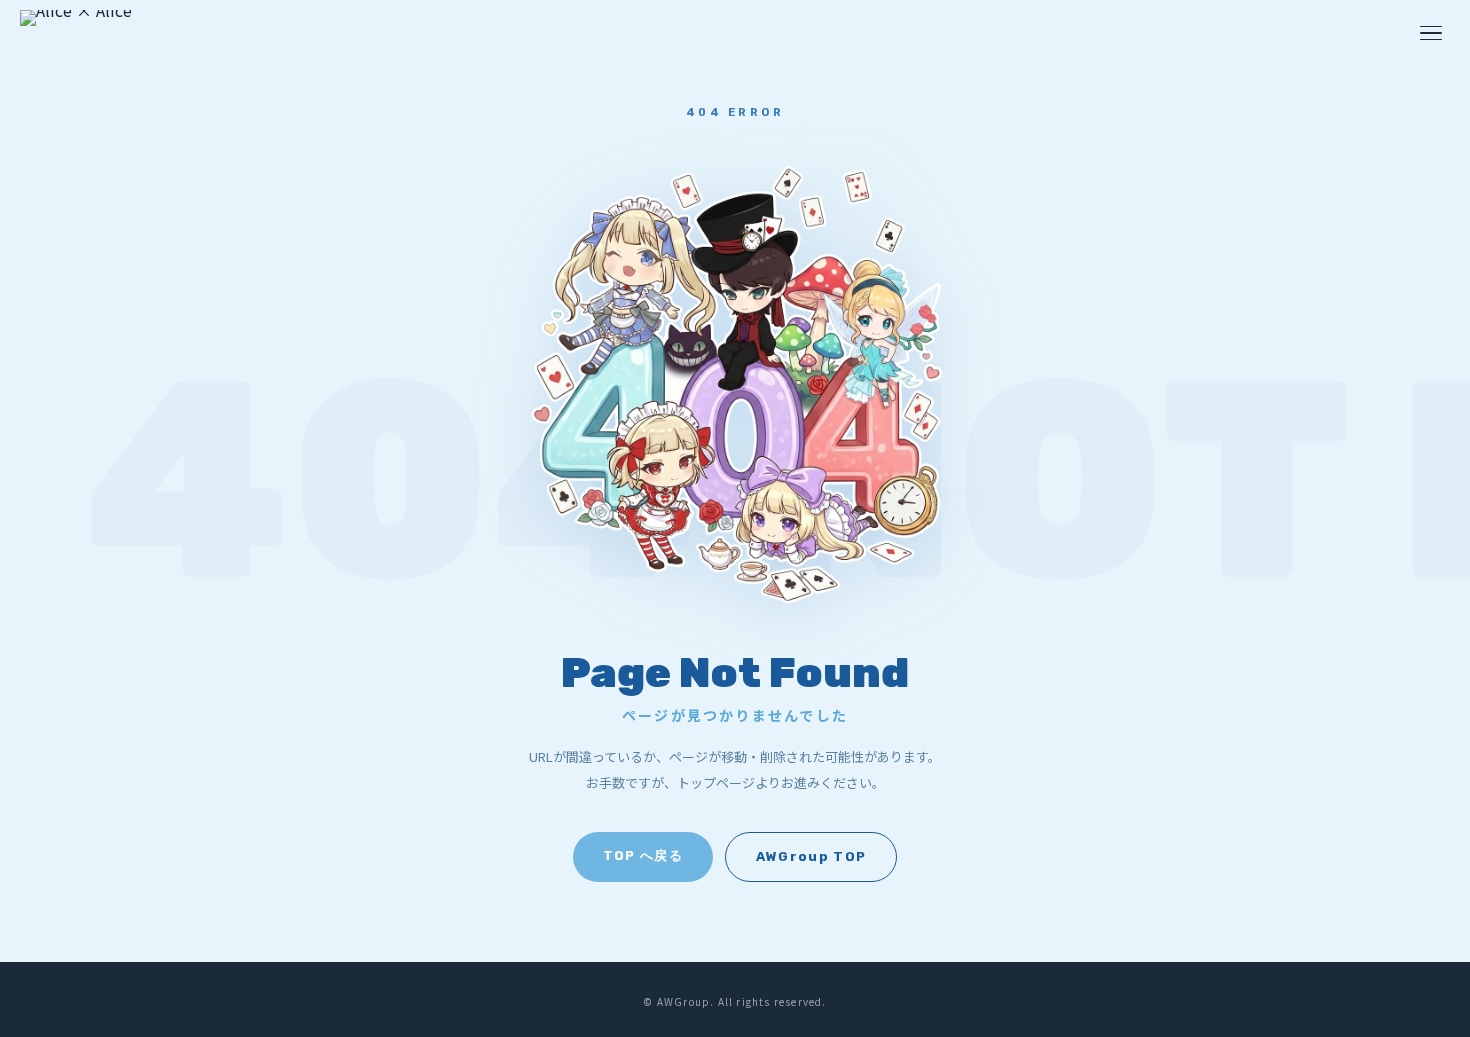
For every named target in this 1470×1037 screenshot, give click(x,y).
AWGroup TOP (811, 856)
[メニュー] (1431, 33)
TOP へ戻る (643, 855)
